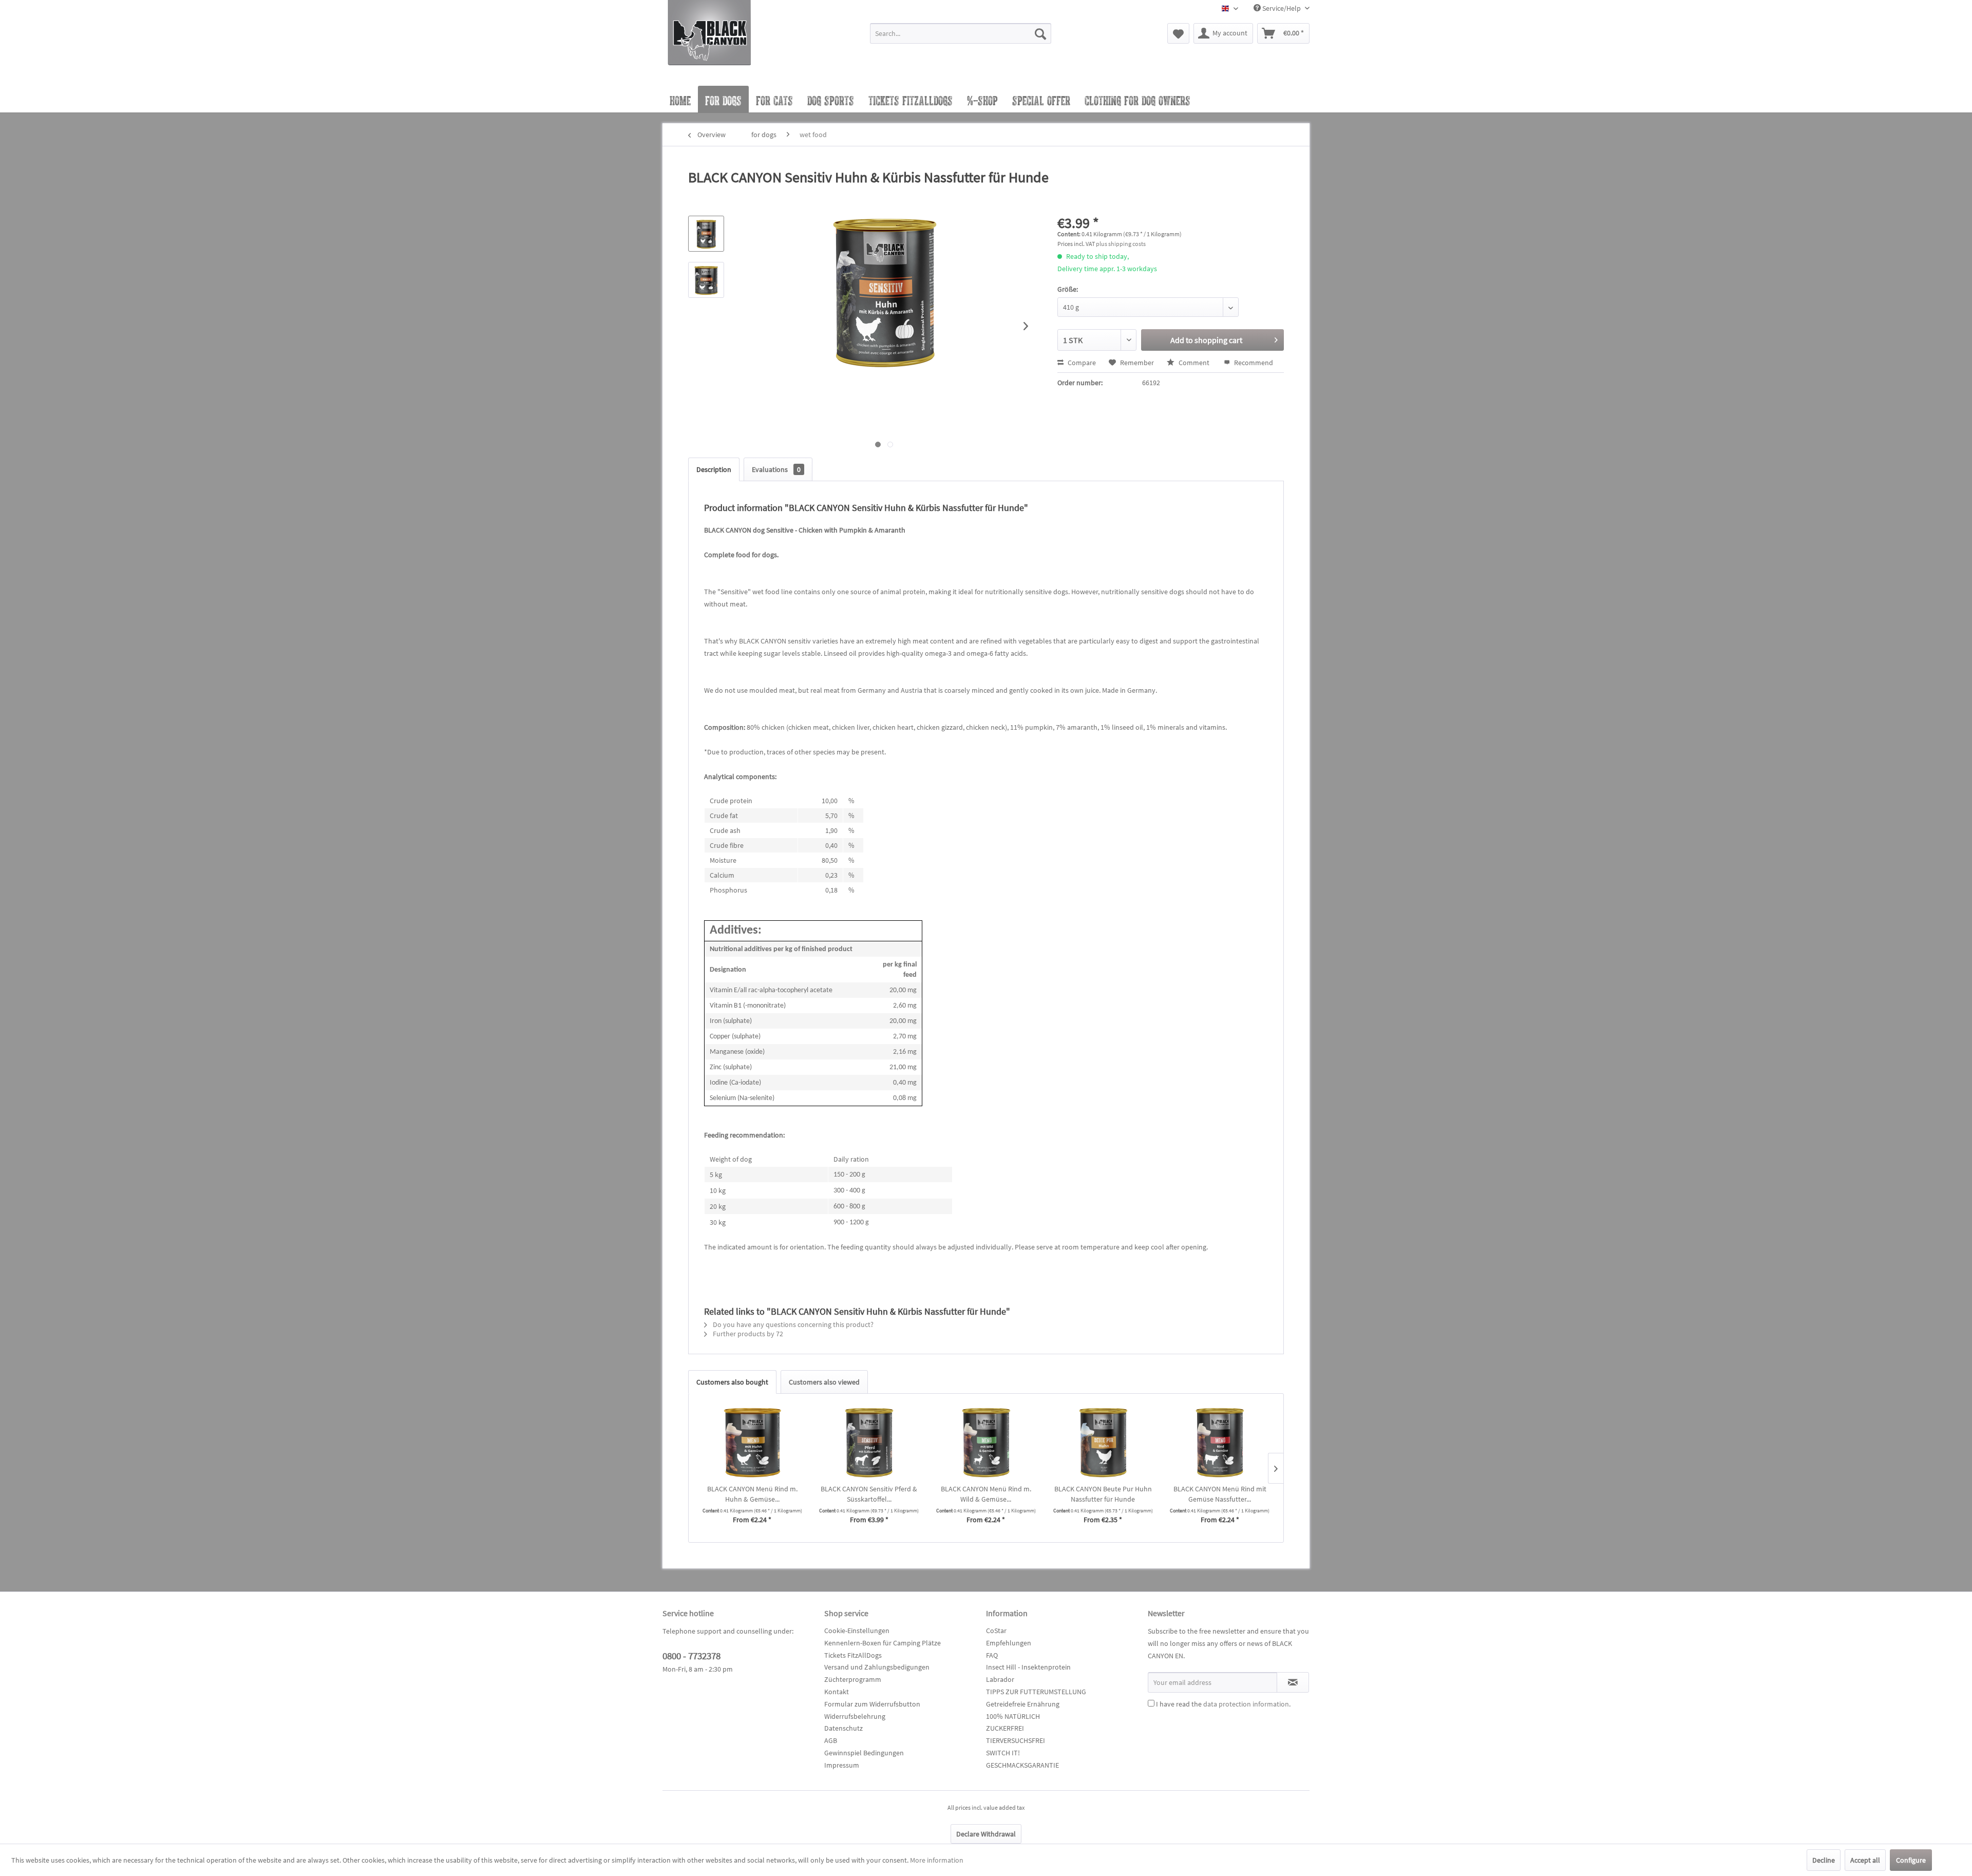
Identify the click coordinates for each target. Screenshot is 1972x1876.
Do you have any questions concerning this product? (792, 1324)
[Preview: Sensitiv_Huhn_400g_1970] (706, 234)
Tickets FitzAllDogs (853, 1655)
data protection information (1246, 1704)
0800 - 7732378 (691, 1656)
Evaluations (776, 469)
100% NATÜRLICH (1013, 1716)
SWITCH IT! (1003, 1753)
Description (714, 469)
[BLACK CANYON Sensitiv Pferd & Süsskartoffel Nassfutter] (869, 1443)
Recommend (1253, 363)
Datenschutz (843, 1728)
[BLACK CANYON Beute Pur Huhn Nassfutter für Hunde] (1103, 1443)
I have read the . (1223, 1704)
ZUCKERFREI (1005, 1728)
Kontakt (837, 1692)
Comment (1194, 363)
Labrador (1000, 1679)
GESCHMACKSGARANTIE (1022, 1765)
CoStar (996, 1631)
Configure (1911, 1860)
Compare (1081, 363)
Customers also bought (732, 1382)
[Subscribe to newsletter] (1293, 1682)
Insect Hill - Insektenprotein (1028, 1667)
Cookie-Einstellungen (857, 1631)
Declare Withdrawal (986, 1834)
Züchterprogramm (853, 1679)
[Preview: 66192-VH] (706, 280)
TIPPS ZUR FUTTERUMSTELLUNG (1036, 1692)
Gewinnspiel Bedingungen (864, 1753)
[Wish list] (1178, 33)
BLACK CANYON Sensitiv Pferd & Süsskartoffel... (869, 1494)
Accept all (1865, 1860)
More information (937, 1860)
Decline (1824, 1860)
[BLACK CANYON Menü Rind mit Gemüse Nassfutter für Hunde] (1220, 1443)
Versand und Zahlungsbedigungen (877, 1667)
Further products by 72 (747, 1334)
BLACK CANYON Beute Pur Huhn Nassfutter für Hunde (1103, 1494)
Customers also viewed (824, 1382)
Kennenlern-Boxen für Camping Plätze (883, 1643)
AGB (831, 1740)
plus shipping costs (1121, 244)
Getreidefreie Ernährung (1023, 1704)
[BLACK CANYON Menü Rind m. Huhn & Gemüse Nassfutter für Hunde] (752, 1443)
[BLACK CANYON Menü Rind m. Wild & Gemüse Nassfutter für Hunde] (986, 1443)
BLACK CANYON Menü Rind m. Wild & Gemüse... (986, 1494)
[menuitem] (961, 38)
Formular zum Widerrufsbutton (872, 1704)
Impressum (842, 1765)
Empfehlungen (1009, 1643)
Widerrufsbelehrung (855, 1716)
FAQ (992, 1655)
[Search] (1040, 33)
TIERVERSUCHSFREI (1016, 1740)
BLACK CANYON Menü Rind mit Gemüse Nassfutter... (1220, 1494)
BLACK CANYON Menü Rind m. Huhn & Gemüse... (752, 1494)
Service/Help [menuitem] (1282, 8)
